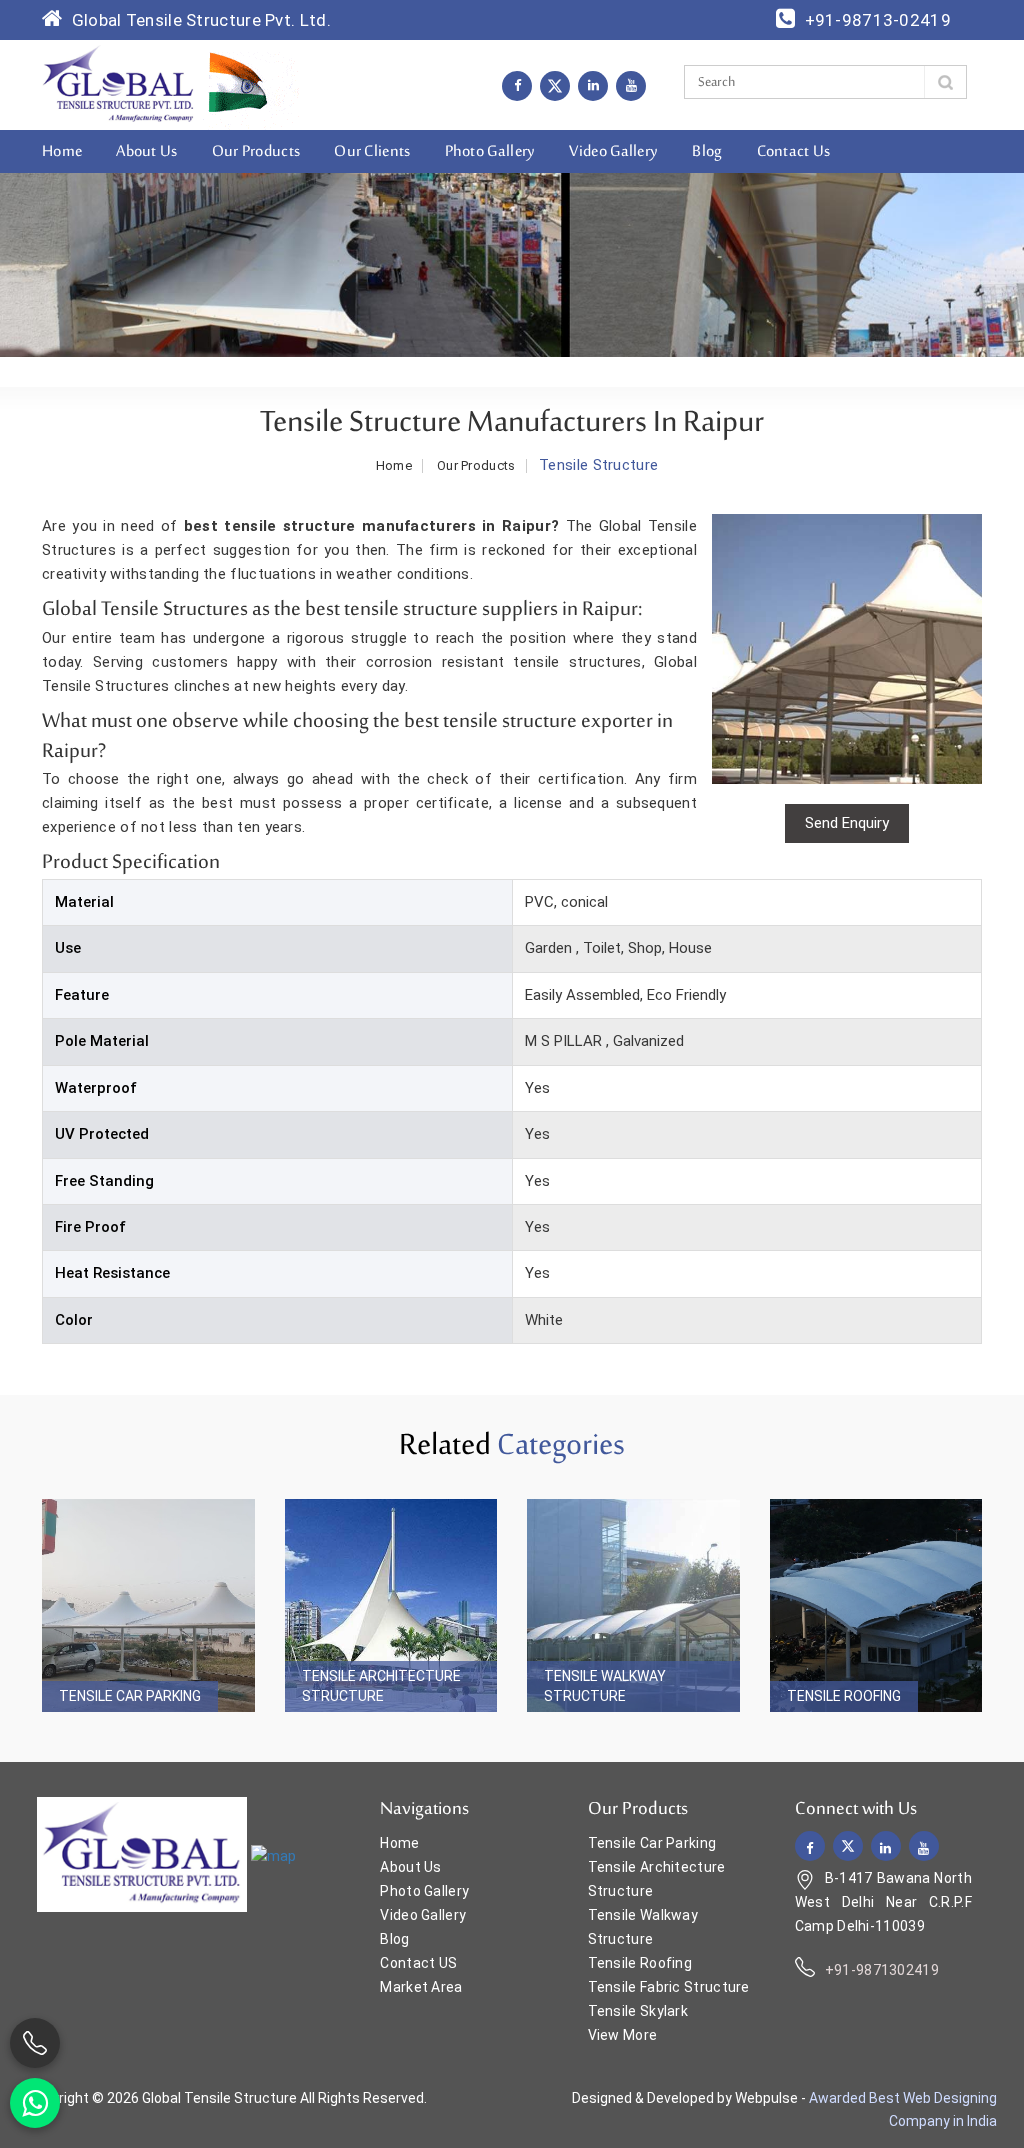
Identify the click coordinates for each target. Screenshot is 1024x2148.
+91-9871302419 (882, 1970)
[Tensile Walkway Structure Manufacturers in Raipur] (633, 1605)
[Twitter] (555, 86)
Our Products (256, 152)
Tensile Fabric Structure (669, 1987)
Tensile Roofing (844, 1696)
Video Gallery (613, 152)
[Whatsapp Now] (35, 2103)
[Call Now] (35, 2043)
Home (62, 152)
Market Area (421, 1987)
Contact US (418, 1963)
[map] (273, 1856)
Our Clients (372, 152)
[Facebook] (517, 85)
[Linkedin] (593, 85)
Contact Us (794, 152)
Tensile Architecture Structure (381, 1686)
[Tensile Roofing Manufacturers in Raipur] (876, 1605)
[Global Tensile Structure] (118, 84)
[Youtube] (631, 85)
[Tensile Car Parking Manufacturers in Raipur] (148, 1605)
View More (623, 2035)
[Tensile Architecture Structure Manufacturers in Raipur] (391, 1605)
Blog (707, 152)
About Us (146, 152)
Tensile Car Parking (130, 1696)
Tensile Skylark (638, 2011)
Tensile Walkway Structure (605, 1686)
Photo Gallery (490, 152)
